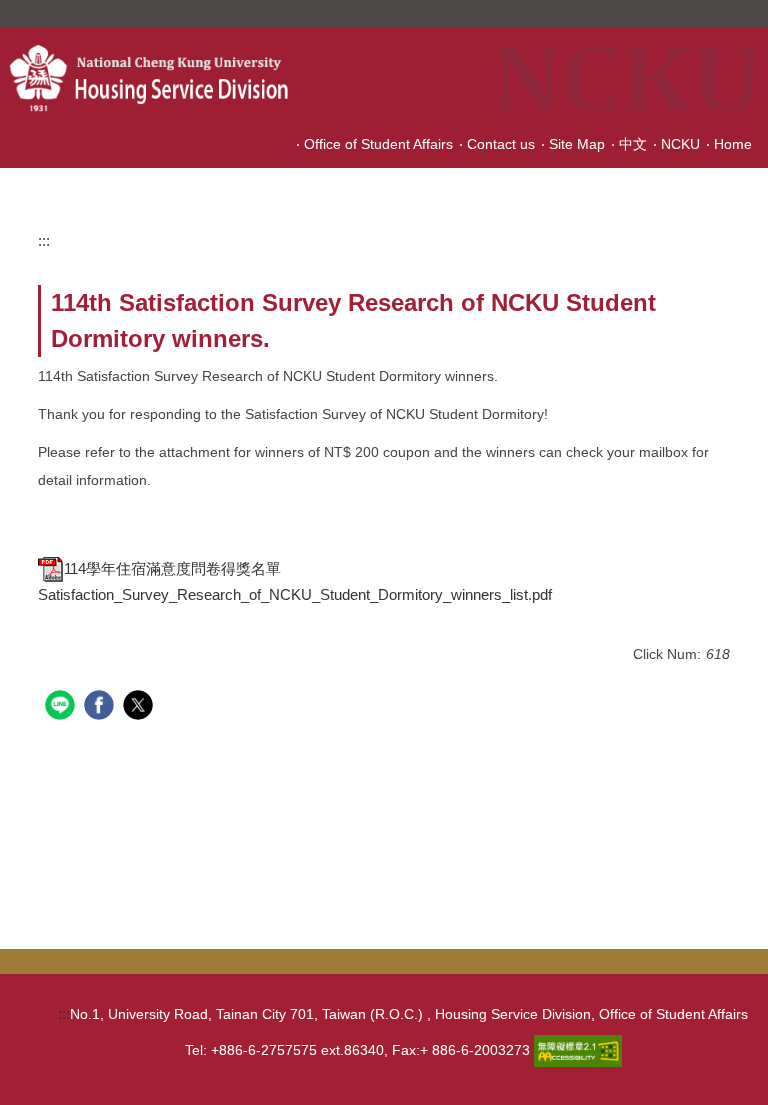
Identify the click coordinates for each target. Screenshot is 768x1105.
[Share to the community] (62, 707)
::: (44, 240)
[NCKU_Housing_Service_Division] (175, 78)
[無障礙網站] (578, 1049)
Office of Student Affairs (378, 144)
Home (733, 144)
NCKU (680, 144)
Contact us (501, 144)
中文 (633, 144)
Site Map (577, 144)
